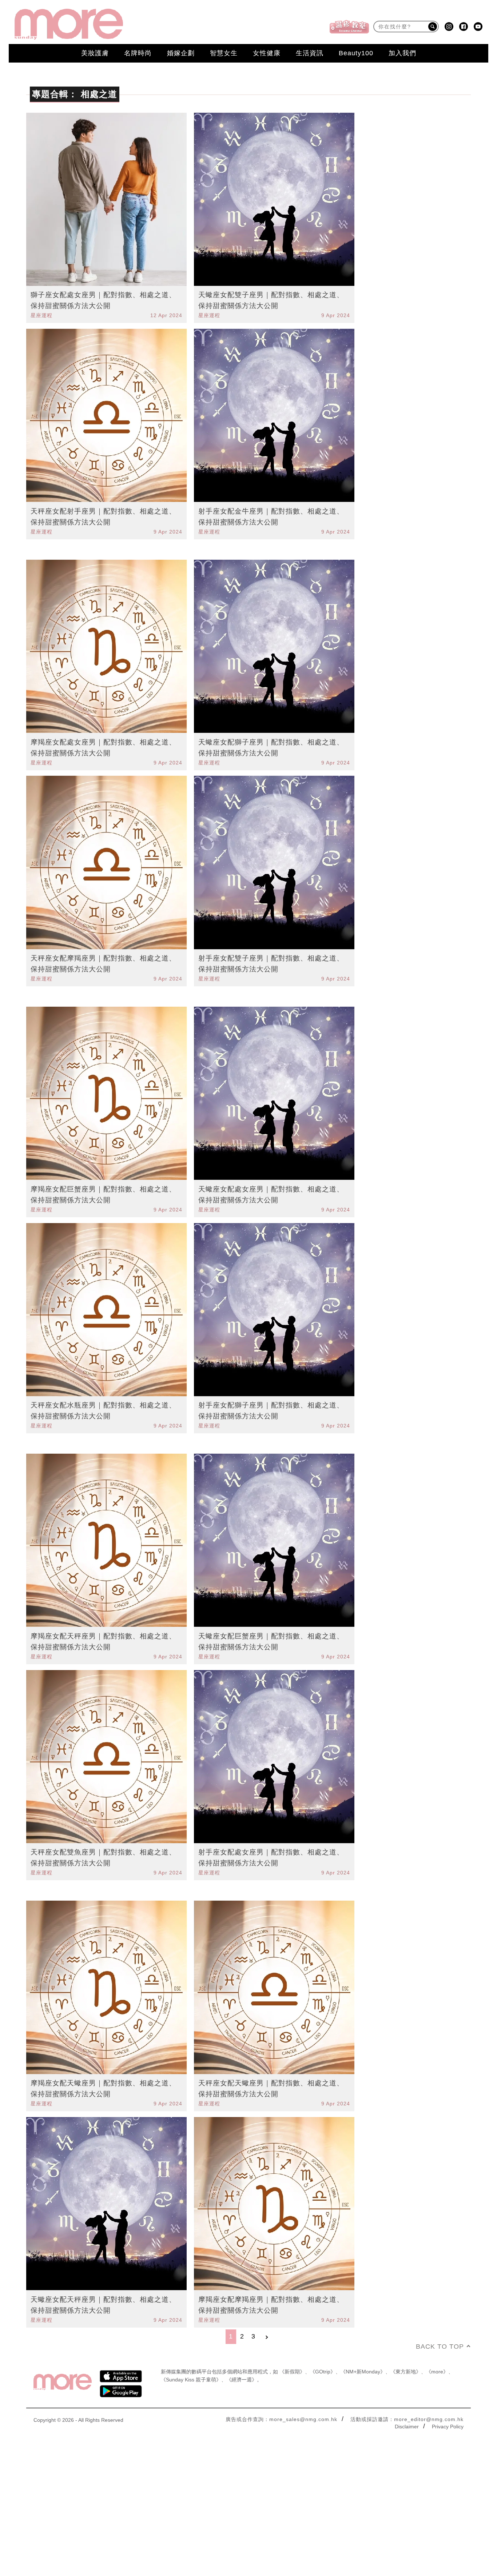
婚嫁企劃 (181, 53)
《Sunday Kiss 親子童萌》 (191, 2380)
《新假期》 (292, 2372)
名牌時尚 (138, 53)
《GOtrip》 (323, 2372)
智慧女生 (224, 53)
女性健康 (267, 53)
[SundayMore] (69, 24)
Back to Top (440, 2347)
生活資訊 (310, 53)
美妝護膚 (95, 53)
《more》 (437, 2372)
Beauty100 (356, 53)
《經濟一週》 (242, 2380)
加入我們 (402, 53)
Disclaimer (407, 2427)
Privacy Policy (448, 2427)
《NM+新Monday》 (363, 2372)
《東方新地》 (406, 2372)
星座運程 (41, 315)
